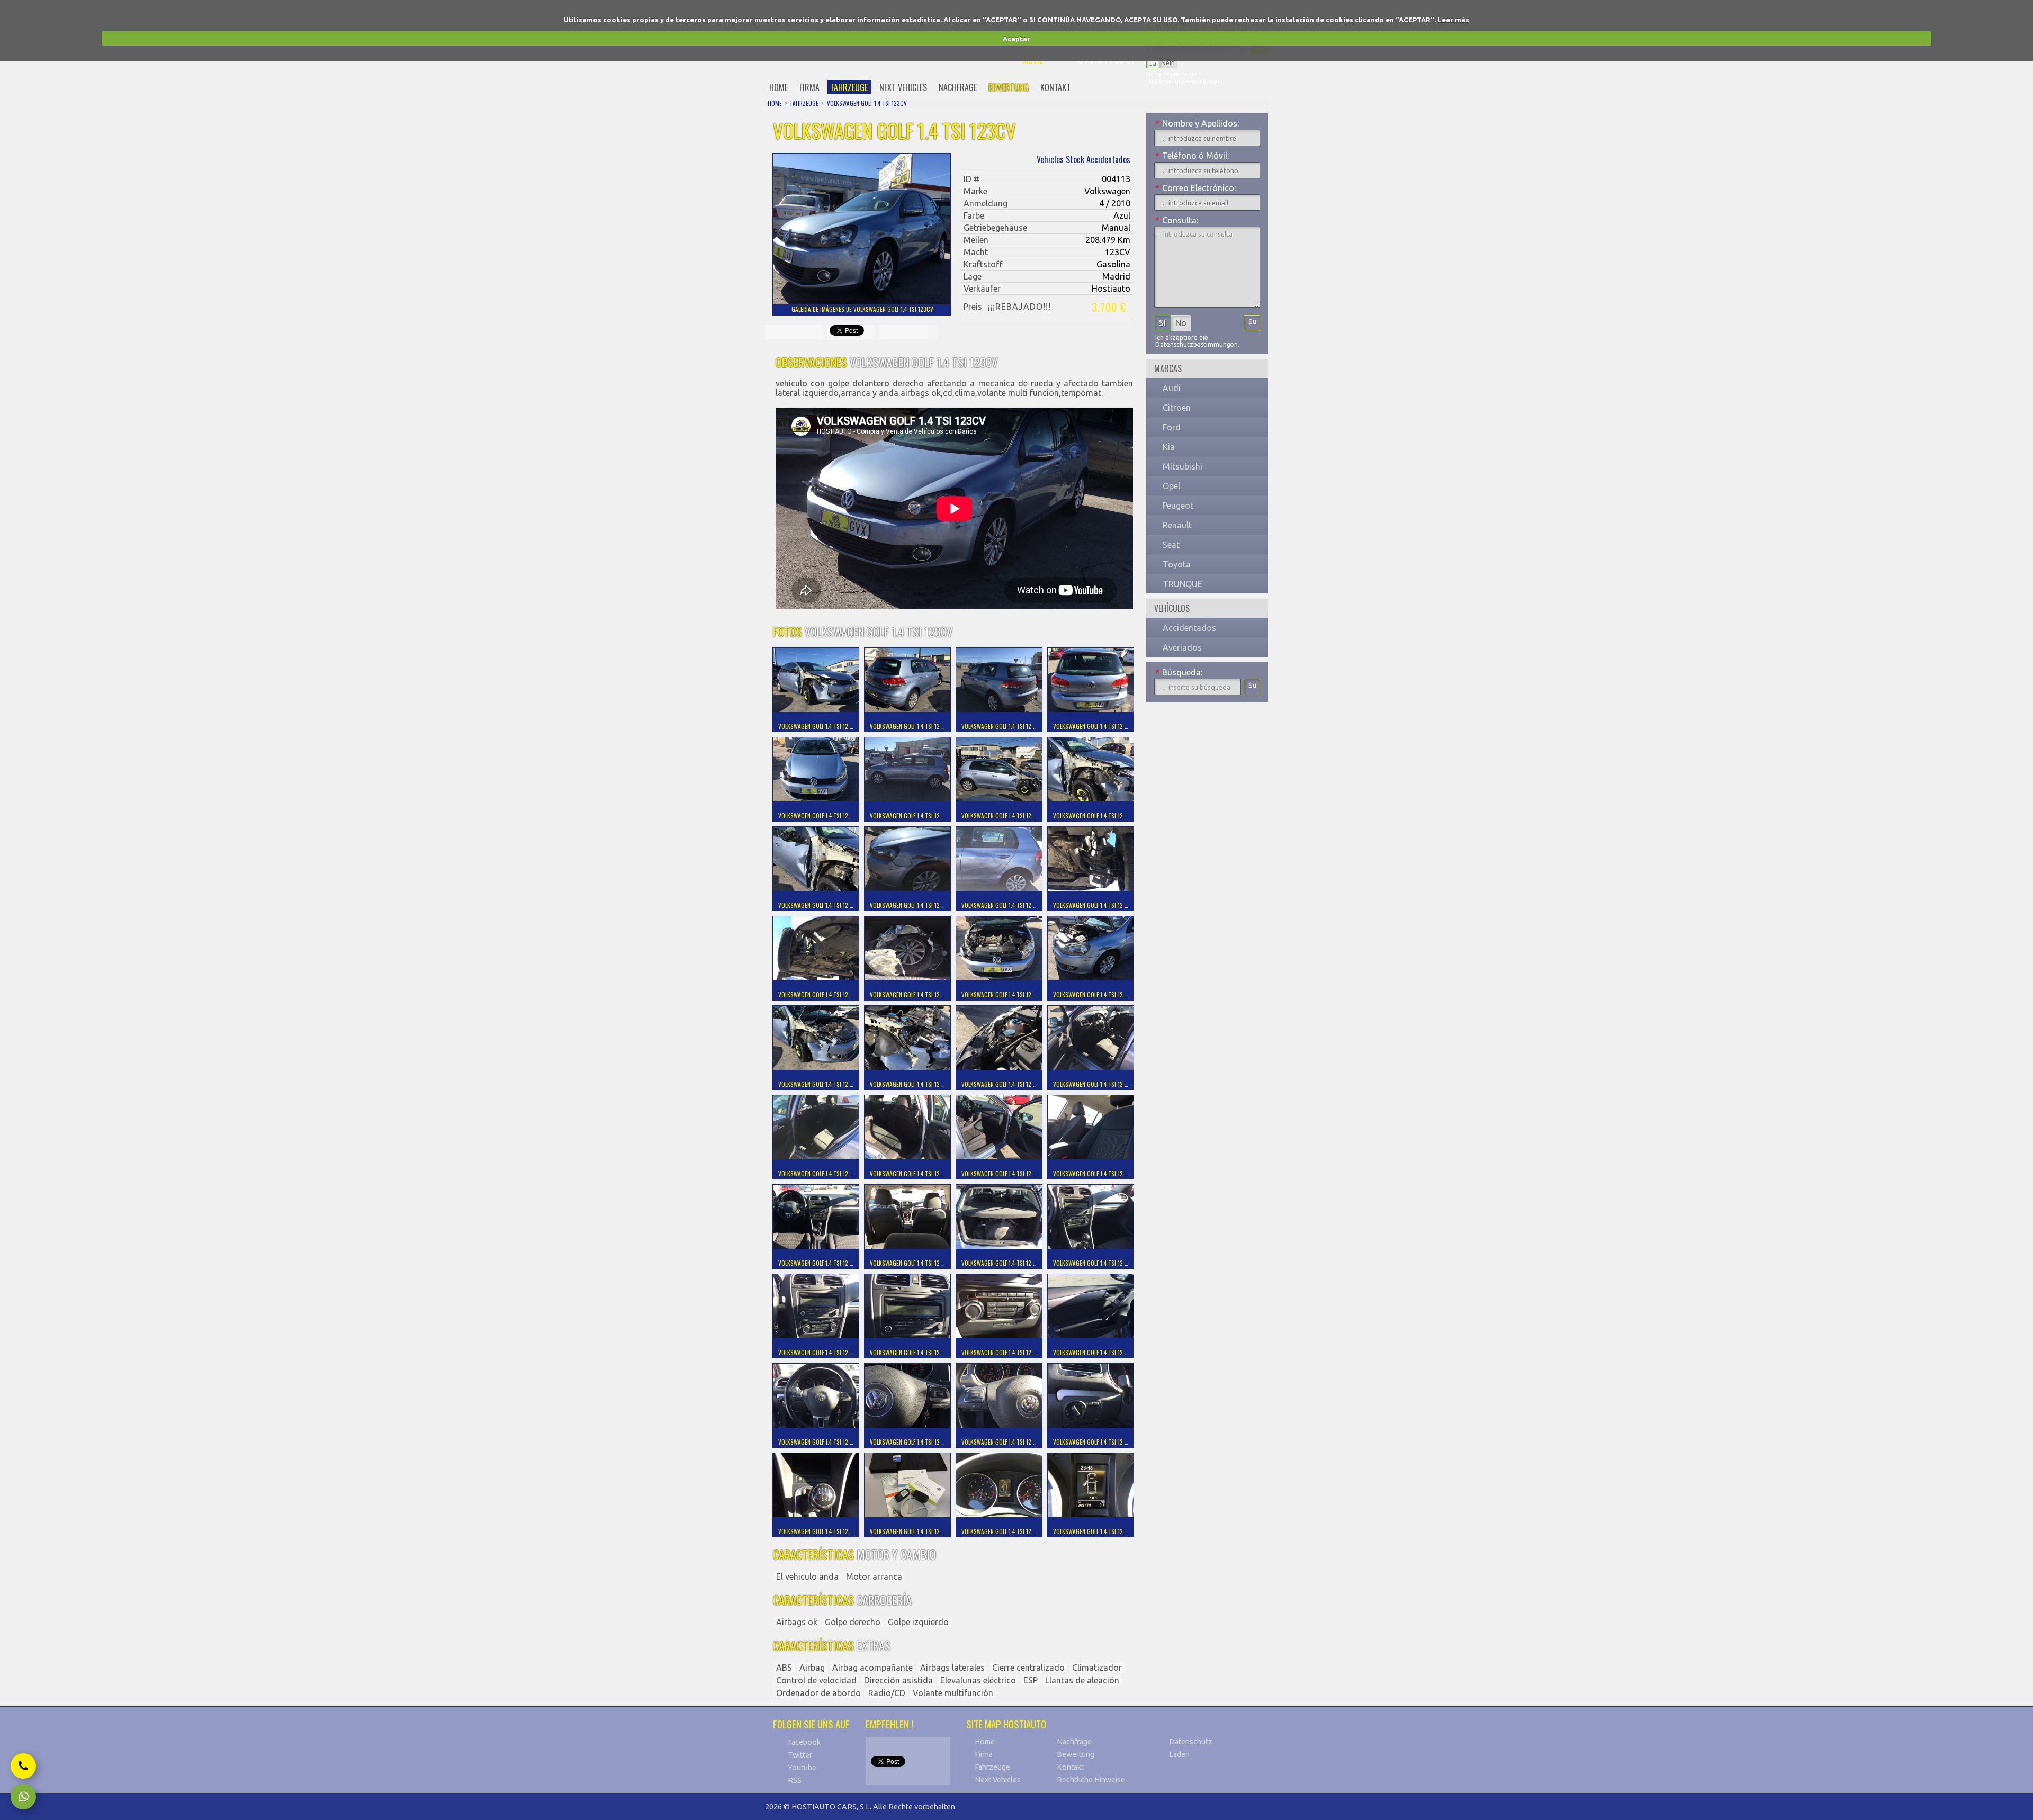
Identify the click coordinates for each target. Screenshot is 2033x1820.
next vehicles (903, 87)
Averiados (1182, 647)
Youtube (802, 1768)
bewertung (1009, 87)
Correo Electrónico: (1195, 188)
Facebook (804, 1742)
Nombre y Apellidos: (1197, 123)
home (779, 87)
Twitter (800, 1755)
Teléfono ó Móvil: (1192, 156)
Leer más (1453, 20)
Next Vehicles (998, 1780)
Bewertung (1076, 1754)
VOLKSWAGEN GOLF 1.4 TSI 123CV (867, 103)
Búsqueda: (1179, 672)
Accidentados (1189, 628)
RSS (795, 1780)
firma (809, 87)
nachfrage (958, 87)
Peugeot (1178, 506)
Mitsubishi (1182, 466)
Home (985, 1742)
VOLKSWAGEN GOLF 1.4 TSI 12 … (816, 726)
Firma (984, 1754)
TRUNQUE (1182, 584)
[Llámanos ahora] (23, 1766)
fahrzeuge (849, 87)
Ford (1172, 427)
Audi (1172, 388)
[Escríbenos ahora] (23, 1797)
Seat (1171, 545)
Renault (1177, 525)
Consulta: (1177, 220)
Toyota (1177, 564)
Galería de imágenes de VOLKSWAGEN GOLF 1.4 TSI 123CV (862, 309)
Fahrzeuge (992, 1767)
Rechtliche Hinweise (1091, 1780)
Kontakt (1070, 1767)
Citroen (1177, 408)
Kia (1169, 447)
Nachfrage (1074, 1742)
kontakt (1055, 87)
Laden (1179, 1754)
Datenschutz (1191, 1742)
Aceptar (1016, 39)
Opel (1171, 486)
